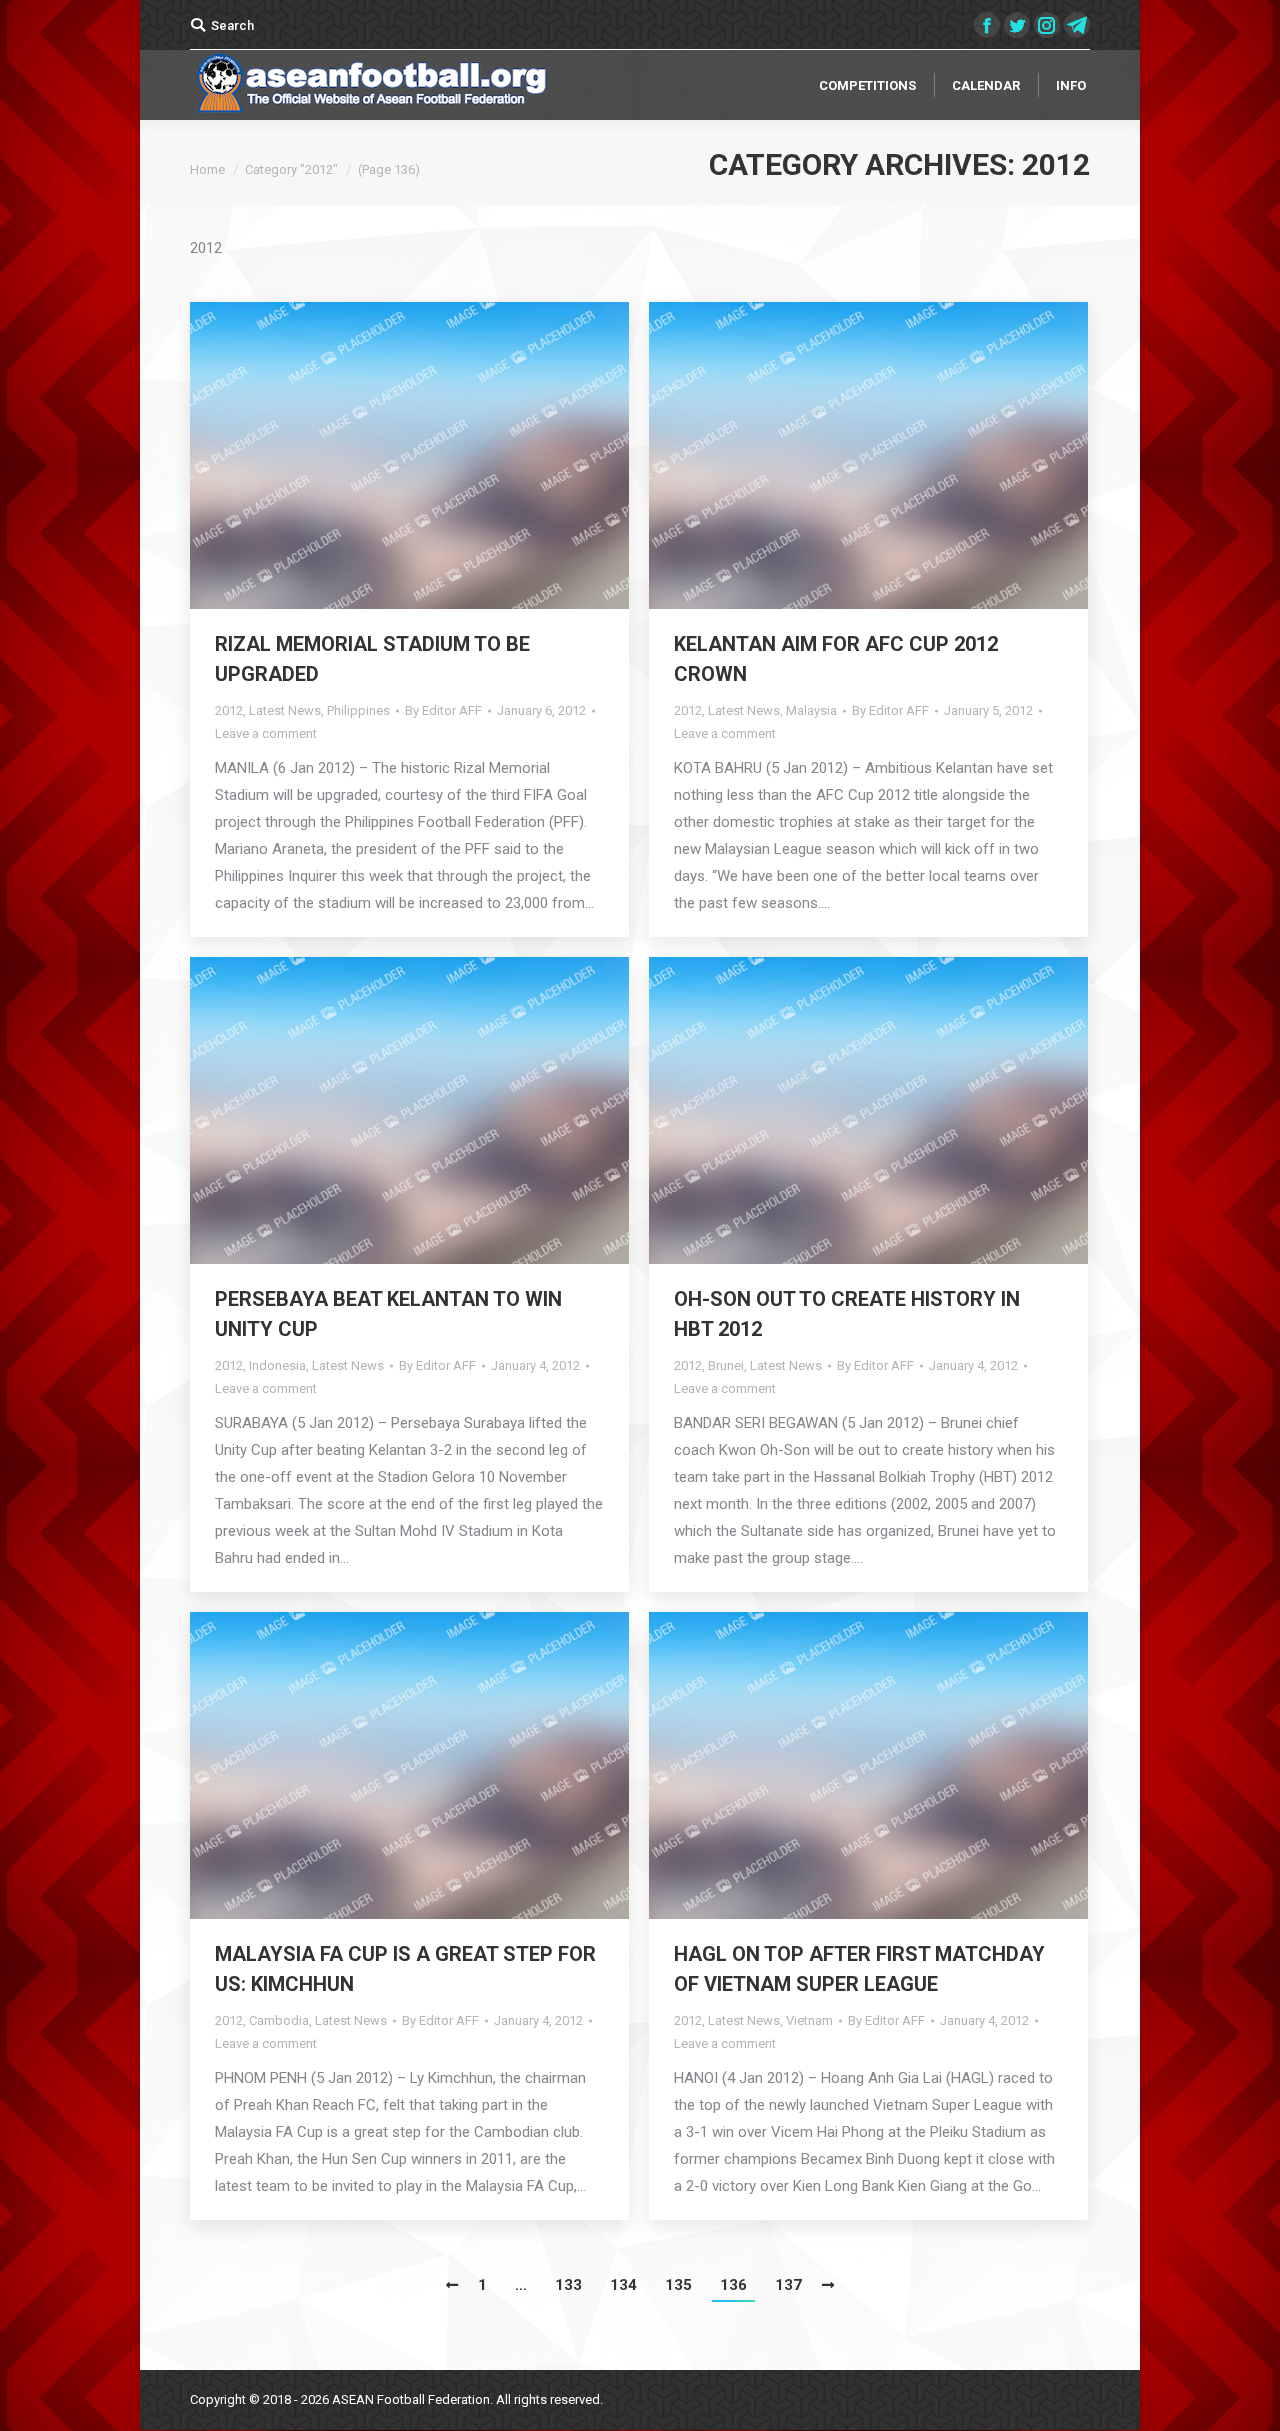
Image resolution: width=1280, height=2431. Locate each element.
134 (623, 2285)
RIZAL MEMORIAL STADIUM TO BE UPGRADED (372, 659)
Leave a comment (266, 733)
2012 (229, 710)
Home (207, 169)
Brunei (726, 1365)
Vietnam (809, 2020)
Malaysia (811, 710)
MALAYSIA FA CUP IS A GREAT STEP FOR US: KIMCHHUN (405, 1969)
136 (733, 2285)
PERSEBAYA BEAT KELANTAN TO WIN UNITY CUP (388, 1314)
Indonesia (277, 1365)
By (443, 710)
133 (568, 2285)
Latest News (285, 710)
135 (678, 2285)
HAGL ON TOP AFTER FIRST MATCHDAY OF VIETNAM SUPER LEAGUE (859, 1969)
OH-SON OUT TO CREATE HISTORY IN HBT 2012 (847, 1314)
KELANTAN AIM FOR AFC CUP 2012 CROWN (836, 659)
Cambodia (279, 2020)
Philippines (358, 710)
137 (788, 2285)
